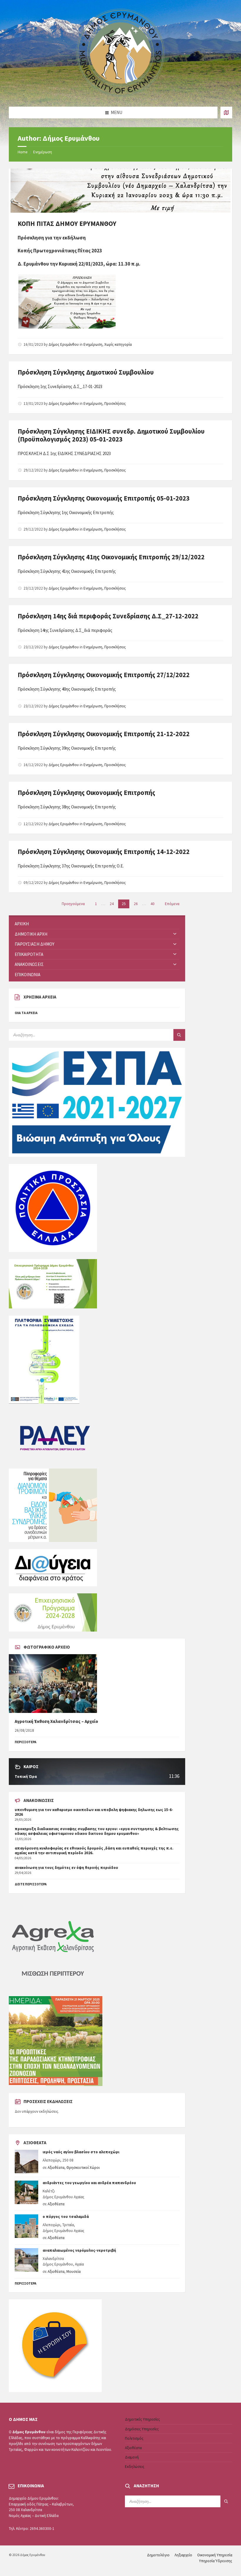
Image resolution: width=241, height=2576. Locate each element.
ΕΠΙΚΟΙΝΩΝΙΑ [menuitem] (27, 975)
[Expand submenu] (175, 934)
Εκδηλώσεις (135, 2467)
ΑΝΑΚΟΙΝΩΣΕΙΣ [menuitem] (29, 964)
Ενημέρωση (43, 152)
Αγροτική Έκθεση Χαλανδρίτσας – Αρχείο (56, 1721)
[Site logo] (120, 95)
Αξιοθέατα (56, 2168)
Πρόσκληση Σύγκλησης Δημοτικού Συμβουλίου (86, 372)
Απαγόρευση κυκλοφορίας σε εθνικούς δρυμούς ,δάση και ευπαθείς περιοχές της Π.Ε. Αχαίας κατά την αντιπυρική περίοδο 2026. (94, 1851)
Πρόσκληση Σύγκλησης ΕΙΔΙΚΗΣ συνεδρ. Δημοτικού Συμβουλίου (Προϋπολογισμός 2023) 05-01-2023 (111, 435)
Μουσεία (73, 2272)
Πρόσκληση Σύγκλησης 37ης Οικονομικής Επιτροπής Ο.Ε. (71, 866)
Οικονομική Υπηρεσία (215, 2555)
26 (136, 904)
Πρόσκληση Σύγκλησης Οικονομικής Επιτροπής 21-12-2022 (104, 734)
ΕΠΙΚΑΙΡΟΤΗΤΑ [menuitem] (29, 954)
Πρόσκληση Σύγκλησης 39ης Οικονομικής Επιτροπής (67, 748)
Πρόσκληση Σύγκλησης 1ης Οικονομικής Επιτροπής (66, 512)
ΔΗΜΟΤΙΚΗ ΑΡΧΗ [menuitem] (31, 934)
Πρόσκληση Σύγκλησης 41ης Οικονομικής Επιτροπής (67, 571)
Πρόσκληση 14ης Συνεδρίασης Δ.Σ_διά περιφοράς (65, 630)
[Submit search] (179, 1035)
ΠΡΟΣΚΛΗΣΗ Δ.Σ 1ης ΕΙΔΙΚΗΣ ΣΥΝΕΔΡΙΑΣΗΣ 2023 (64, 453)
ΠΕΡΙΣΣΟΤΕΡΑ (26, 1742)
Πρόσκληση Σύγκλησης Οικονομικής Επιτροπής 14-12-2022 (104, 852)
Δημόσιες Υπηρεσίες (142, 2429)
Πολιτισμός (134, 2438)
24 (112, 904)
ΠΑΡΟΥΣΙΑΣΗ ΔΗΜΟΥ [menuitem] (35, 944)
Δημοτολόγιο (158, 2555)
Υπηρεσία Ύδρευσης (216, 2561)
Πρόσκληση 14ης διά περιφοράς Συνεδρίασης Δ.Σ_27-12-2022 (108, 616)
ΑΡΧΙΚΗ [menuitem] (22, 924)
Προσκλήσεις (115, 403)
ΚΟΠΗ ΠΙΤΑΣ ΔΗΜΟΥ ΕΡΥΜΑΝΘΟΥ (67, 224)
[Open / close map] (226, 113)
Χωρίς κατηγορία (118, 344)
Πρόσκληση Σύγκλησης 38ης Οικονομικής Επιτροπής (67, 807)
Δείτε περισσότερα (31, 1884)
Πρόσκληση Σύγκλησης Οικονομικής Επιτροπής (86, 793)
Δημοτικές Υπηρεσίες (142, 2419)
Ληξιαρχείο (183, 2555)
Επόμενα (172, 904)
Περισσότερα (26, 2283)
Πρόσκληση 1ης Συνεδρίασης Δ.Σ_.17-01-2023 (60, 386)
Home (22, 152)
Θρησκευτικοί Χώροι (83, 2168)
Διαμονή (132, 2457)
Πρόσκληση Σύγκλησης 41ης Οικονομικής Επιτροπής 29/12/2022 (111, 557)
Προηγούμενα (73, 904)
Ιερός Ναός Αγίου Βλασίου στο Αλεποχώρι (81, 2152)
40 (153, 904)
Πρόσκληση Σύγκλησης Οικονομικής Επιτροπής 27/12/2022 (104, 675)
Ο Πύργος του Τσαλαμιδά (66, 2217)
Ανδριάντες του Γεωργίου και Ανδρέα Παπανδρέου (89, 2183)
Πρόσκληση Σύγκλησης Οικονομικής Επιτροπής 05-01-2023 (104, 498)
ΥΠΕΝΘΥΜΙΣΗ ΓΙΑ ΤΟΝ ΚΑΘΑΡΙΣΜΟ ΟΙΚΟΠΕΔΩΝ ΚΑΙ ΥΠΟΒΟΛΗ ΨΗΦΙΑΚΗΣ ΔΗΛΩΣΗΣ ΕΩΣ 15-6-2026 (94, 1812)
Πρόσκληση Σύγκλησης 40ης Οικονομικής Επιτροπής (67, 689)
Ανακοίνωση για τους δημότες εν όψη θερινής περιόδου (66, 1868)
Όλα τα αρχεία (26, 1013)
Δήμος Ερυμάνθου (64, 344)
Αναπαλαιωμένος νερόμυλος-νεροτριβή (79, 2250)
